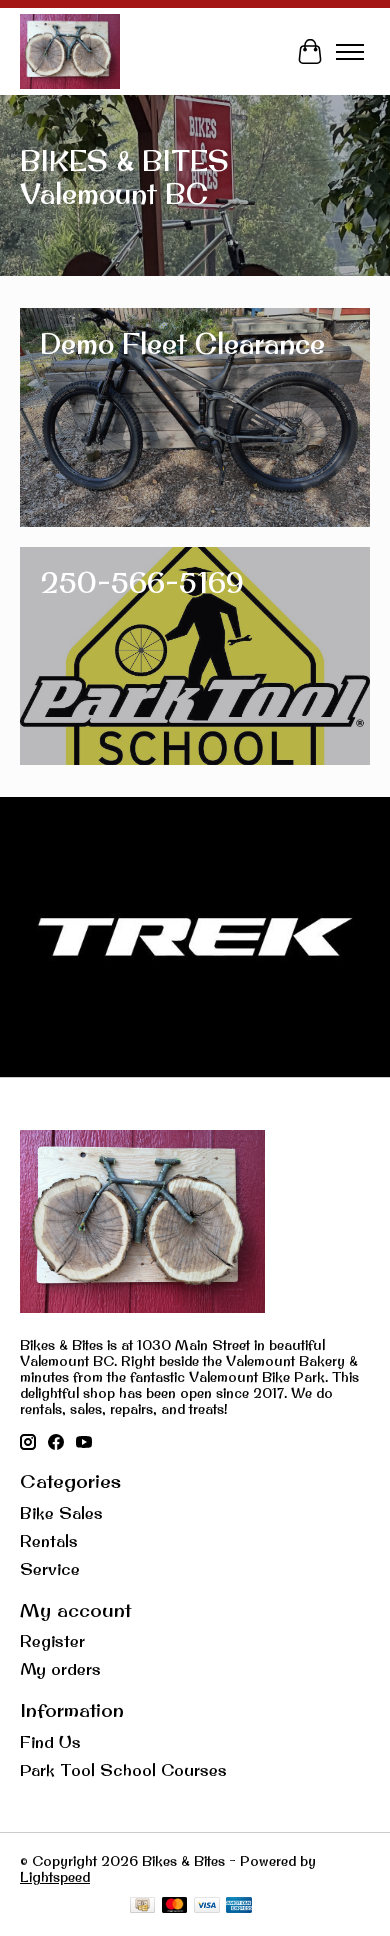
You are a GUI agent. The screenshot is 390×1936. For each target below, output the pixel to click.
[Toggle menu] (350, 52)
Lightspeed (55, 1877)
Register (52, 1641)
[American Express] (239, 1906)
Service (50, 1569)
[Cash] (142, 1906)
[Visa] (207, 1906)
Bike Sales (61, 1513)
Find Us (50, 1742)
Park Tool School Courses (123, 1770)
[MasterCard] (175, 1906)
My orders (60, 1669)
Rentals (49, 1541)
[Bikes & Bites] (70, 51)
